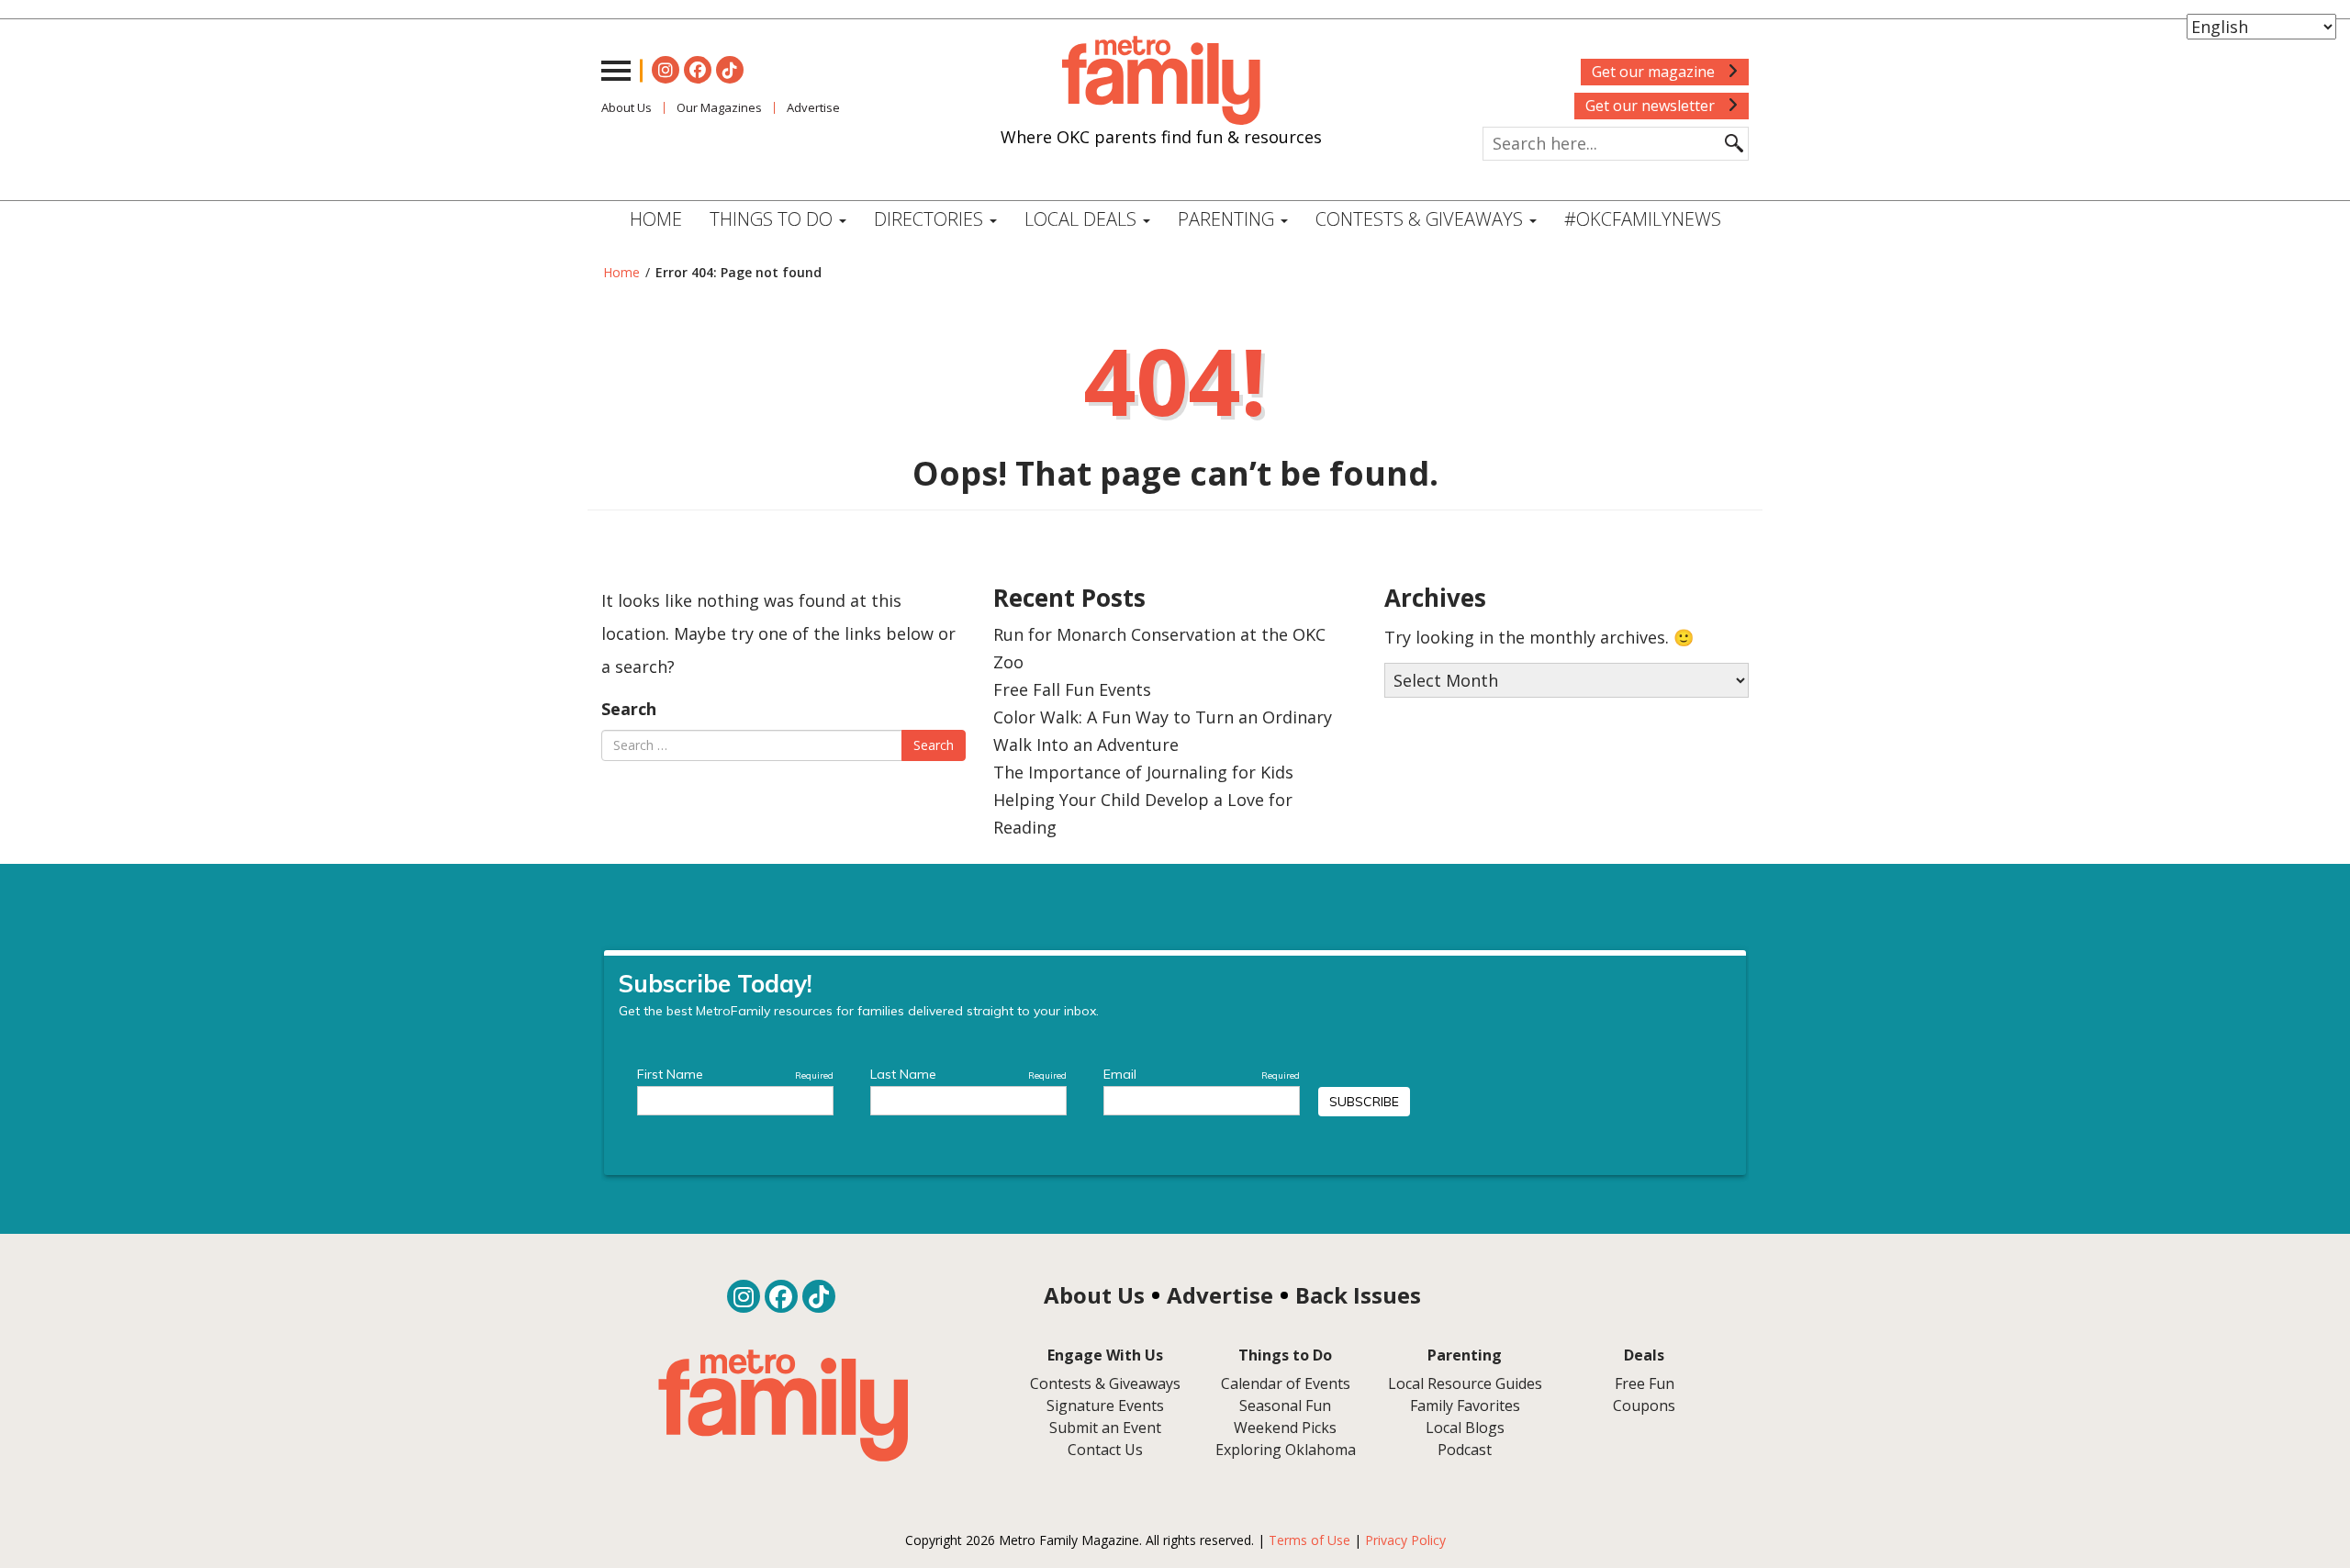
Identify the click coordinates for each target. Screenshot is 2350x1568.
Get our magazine (1655, 72)
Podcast (1465, 1450)
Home (656, 219)
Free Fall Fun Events (1072, 689)
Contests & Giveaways (1421, 219)
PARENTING (1228, 219)
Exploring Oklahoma (1286, 1450)
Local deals (1083, 219)
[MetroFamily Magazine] (1161, 81)
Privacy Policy (1405, 1540)
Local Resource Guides (1465, 1383)
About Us (627, 107)
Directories (931, 219)
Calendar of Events (1286, 1383)
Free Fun (1645, 1383)
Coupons (1644, 1406)
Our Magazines (719, 107)
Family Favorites (1465, 1406)
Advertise (813, 107)
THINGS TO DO (773, 219)
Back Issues (1358, 1295)
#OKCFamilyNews (1643, 219)
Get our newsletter (1652, 106)
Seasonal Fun (1285, 1406)
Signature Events (1105, 1406)
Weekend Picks (1285, 1428)
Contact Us (1105, 1450)
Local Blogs (1465, 1428)
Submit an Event (1105, 1428)
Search (629, 709)
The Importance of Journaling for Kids (1143, 772)
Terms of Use (1309, 1540)
